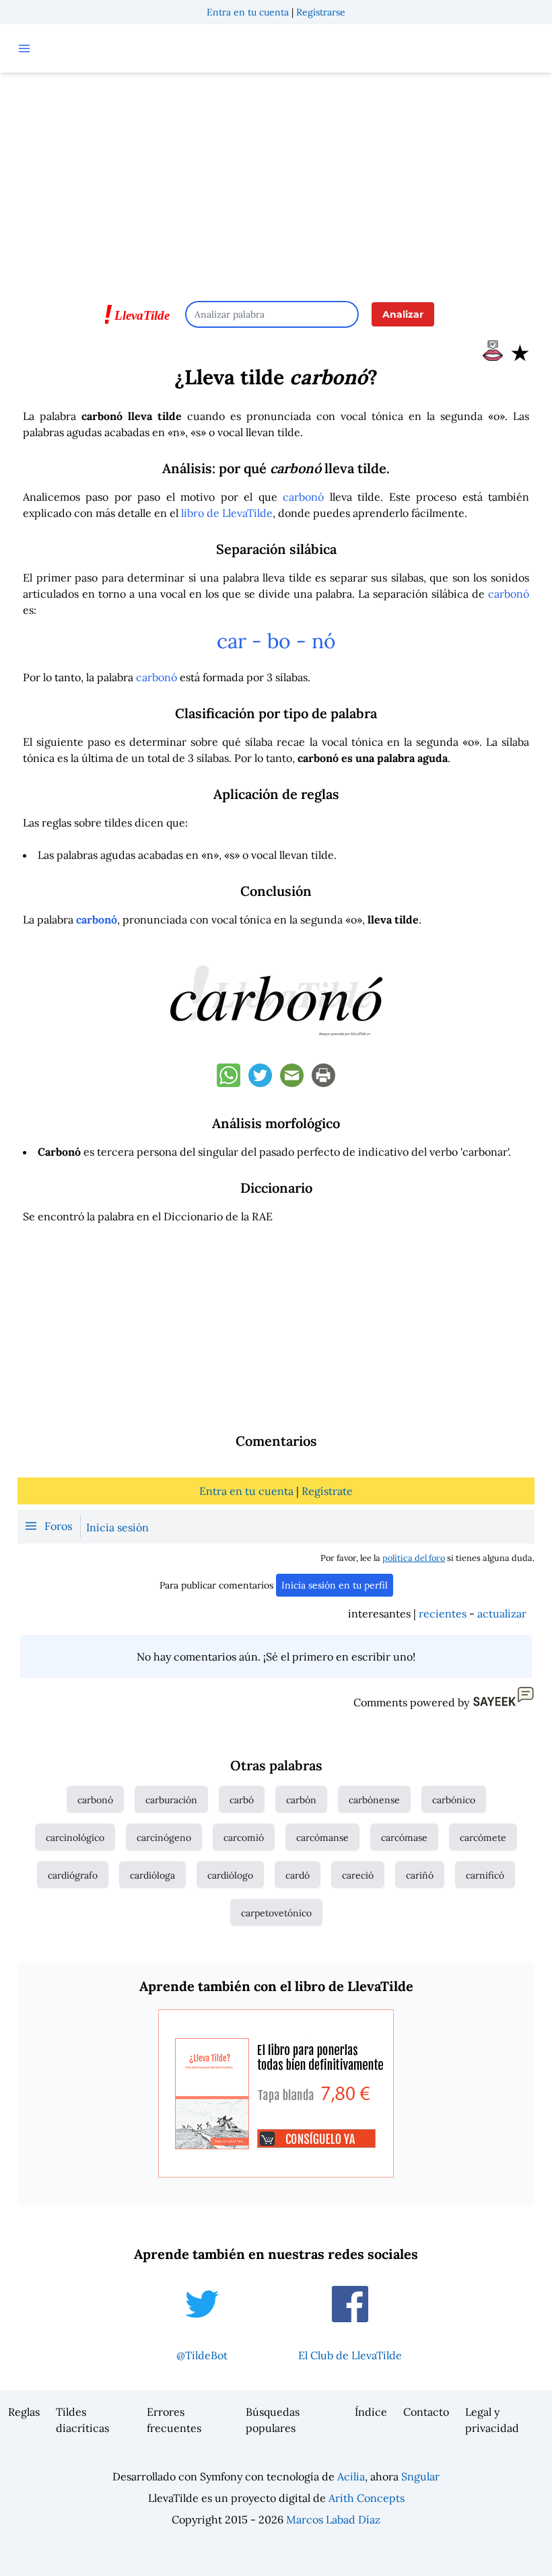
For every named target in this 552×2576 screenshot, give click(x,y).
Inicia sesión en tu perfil (335, 1585)
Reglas (24, 2412)
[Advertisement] (276, 180)
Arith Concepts (367, 2498)
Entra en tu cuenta (248, 12)
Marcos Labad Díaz (333, 2519)
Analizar (403, 314)
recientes (443, 1613)
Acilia (351, 2476)
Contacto (426, 2412)
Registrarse (321, 12)
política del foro (414, 1558)
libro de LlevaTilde (227, 513)
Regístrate (327, 1491)
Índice (371, 2412)
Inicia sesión (117, 1527)
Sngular (420, 2476)
